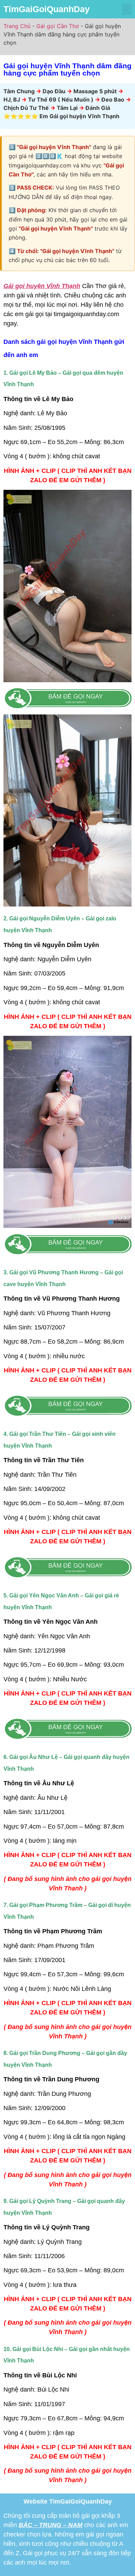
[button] (127, 9)
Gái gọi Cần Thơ (58, 26)
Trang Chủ (17, 26)
